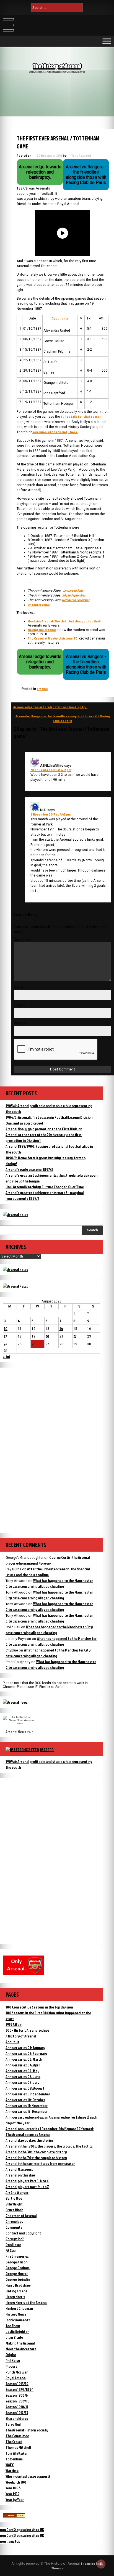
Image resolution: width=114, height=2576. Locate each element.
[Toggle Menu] (107, 41)
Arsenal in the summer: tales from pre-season (40, 2163)
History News (16, 2314)
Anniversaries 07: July (22, 2082)
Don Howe (13, 2245)
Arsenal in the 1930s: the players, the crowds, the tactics (49, 2146)
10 (6, 1329)
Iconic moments (18, 2320)
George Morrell (17, 2273)
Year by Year (15, 2499)
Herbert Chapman (19, 2308)
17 (6, 1336)
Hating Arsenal (17, 2291)
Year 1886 (13, 2488)
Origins (11, 2355)
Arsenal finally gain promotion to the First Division (44, 1129)
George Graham (18, 2268)
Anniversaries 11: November (27, 2105)
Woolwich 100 (16, 2482)
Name (20, 987)
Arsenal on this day (20, 2175)
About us (12, 2042)
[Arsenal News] (15, 1215)
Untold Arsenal (39, 605)
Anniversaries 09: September (28, 2094)
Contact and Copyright (23, 2233)
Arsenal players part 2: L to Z (27, 2187)
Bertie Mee (14, 2198)
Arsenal (42, 689)
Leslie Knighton (17, 2331)
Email (19, 1005)
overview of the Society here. (55, 432)
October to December (76, 600)
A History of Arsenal (21, 2036)
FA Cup (11, 2250)
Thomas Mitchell (18, 2447)
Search (93, 1230)
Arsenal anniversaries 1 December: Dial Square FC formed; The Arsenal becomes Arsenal (50, 2132)
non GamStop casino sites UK (22, 2530)
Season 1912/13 (17, 2413)
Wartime (12, 2470)
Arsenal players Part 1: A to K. (27, 2181)
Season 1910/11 (17, 2407)
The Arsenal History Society (27, 2430)
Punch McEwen (17, 2372)
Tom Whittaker (17, 2453)
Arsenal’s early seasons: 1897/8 (29, 1169)
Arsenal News (16, 1732)
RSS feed (47, 1750)
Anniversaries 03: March (24, 2059)
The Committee (17, 2436)
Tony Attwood (81, 155)
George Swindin (18, 2279)
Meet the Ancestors (21, 2349)
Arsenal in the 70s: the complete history (36, 2158)
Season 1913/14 (17, 2384)
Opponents (60, 318)
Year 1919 (12, 2494)
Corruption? (15, 2239)
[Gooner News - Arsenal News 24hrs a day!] (15, 1286)
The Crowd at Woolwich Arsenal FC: (53, 638)
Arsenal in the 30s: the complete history (36, 2152)
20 (47, 1336)
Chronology (14, 2221)
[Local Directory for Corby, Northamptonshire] (14, 2516)
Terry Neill (13, 2424)
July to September (74, 595)
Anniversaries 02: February (26, 2053)
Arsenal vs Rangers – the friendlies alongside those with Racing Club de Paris (63, 718)
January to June (73, 591)
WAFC (10, 2465)
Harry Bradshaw (18, 2285)
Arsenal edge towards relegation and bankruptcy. (50, 707)
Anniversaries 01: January (25, 2048)
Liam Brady (14, 2337)
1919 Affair (14, 2024)
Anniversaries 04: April (23, 2065)
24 (6, 1344)
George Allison (16, 2262)
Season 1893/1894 (20, 2389)
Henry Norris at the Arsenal (26, 2302)
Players (11, 2366)
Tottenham (14, 2459)
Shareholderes (17, 2418)
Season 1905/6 (17, 2395)
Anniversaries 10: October (25, 2100)
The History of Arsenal (57, 66)
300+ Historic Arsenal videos (27, 2030)
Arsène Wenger (17, 2192)
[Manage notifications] (101, 2564)
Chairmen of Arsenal (21, 2216)
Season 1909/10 (18, 2401)
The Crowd (14, 2442)
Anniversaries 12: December (27, 2111)
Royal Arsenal (16, 2378)
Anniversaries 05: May (22, 2071)
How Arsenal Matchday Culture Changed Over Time (45, 1187)
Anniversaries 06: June (23, 2076)
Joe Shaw (13, 2326)
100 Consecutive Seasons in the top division (39, 2007)
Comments (14, 2227)
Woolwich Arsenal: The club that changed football (64, 621)
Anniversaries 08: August (25, 2088)
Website (20, 1023)
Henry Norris (15, 2297)
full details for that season (81, 416)
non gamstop (10, 2541)
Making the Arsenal (42, 630)
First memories (17, 2256)
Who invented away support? (28, 2476)
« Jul (6, 1357)
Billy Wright (14, 2204)
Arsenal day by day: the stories (29, 2140)
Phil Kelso (13, 2360)
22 (75, 1336)
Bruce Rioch (14, 2210)
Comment (23, 940)
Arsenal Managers (19, 2169)
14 (61, 1329)
